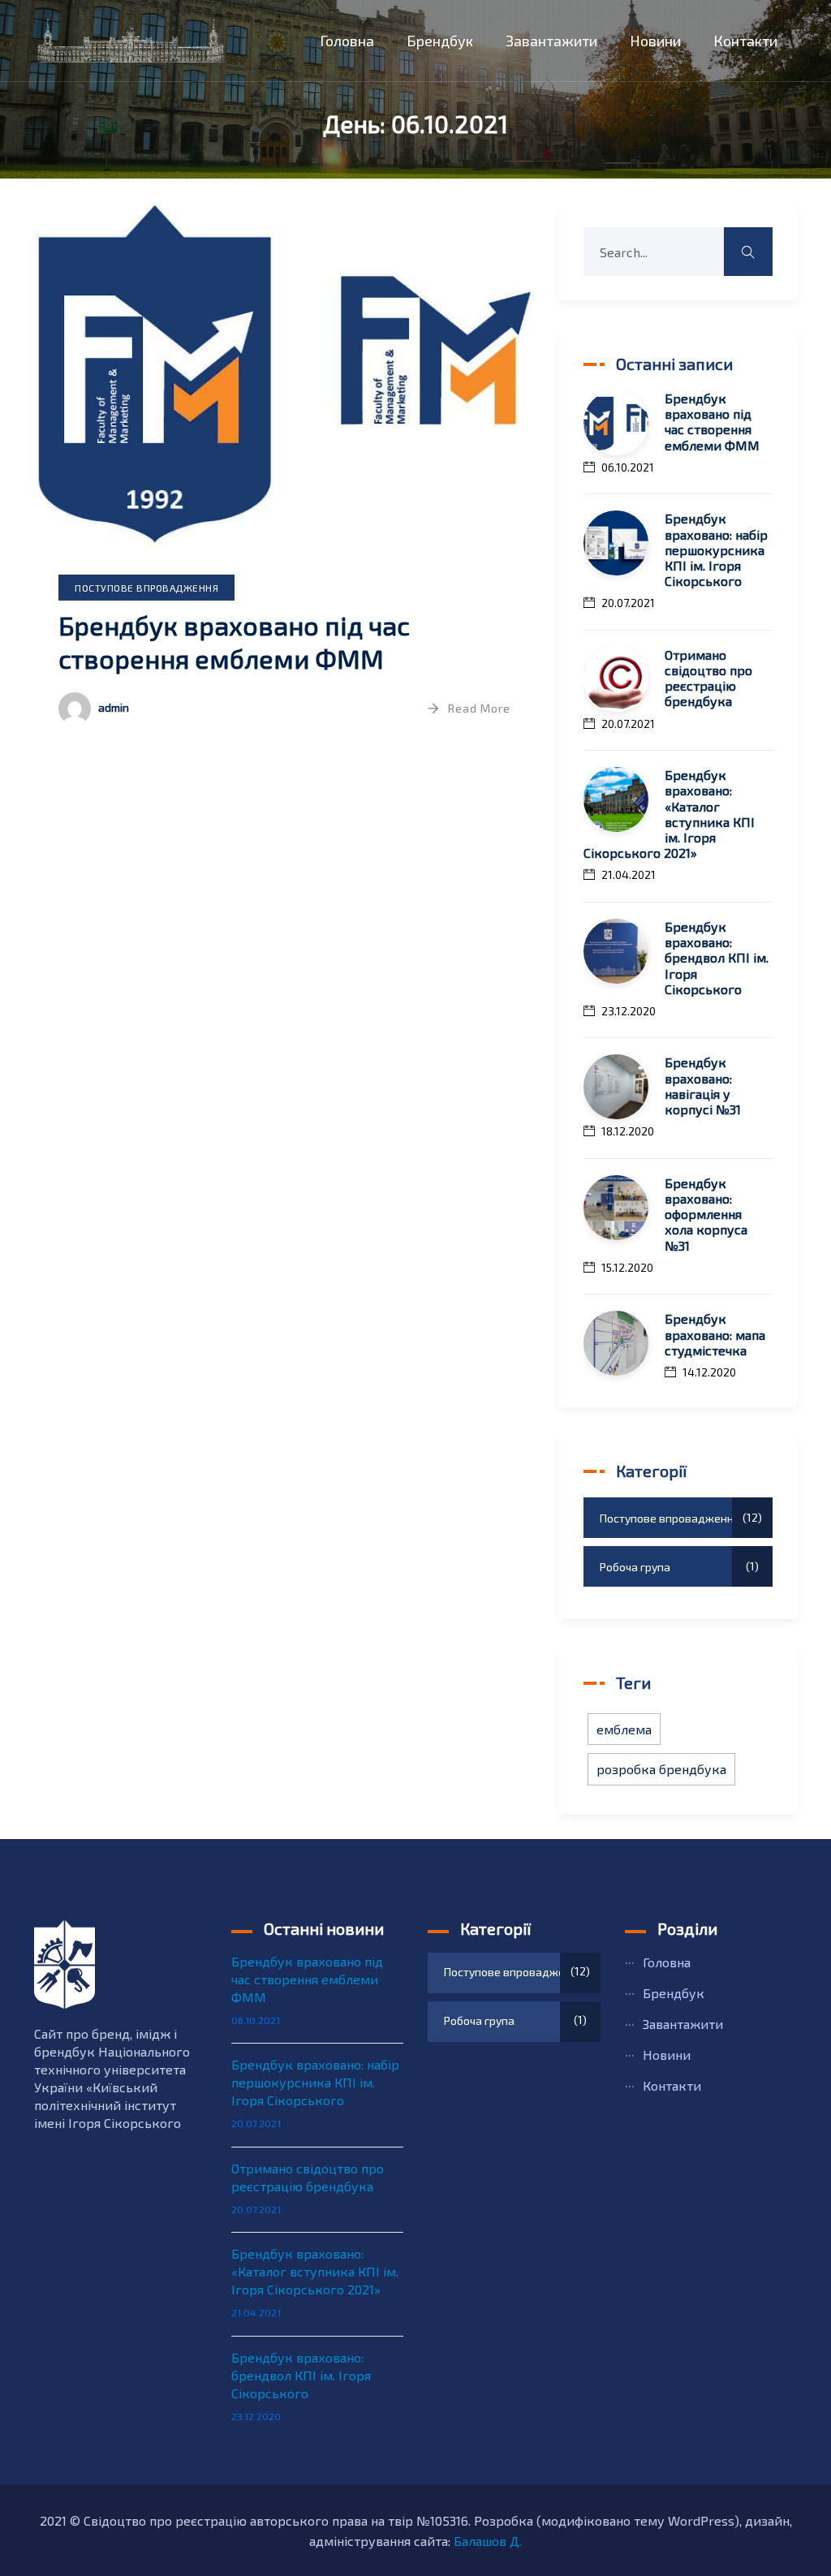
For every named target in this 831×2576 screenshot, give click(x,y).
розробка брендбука (661, 1769)
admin (114, 707)
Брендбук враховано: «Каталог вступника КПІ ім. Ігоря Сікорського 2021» (669, 814)
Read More (479, 708)
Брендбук (440, 41)
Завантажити (551, 41)
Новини (655, 41)
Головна (347, 41)
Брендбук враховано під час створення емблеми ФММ (712, 422)
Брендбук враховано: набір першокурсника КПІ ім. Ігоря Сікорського (716, 549)
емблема (624, 1729)
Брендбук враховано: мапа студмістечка (715, 1334)
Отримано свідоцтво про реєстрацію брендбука (708, 678)
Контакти (745, 41)
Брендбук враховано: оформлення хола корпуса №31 (706, 1214)
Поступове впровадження (146, 588)
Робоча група (677, 1566)
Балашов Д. (488, 2541)
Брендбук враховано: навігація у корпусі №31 (703, 1086)
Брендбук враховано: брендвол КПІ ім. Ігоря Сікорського (717, 958)
